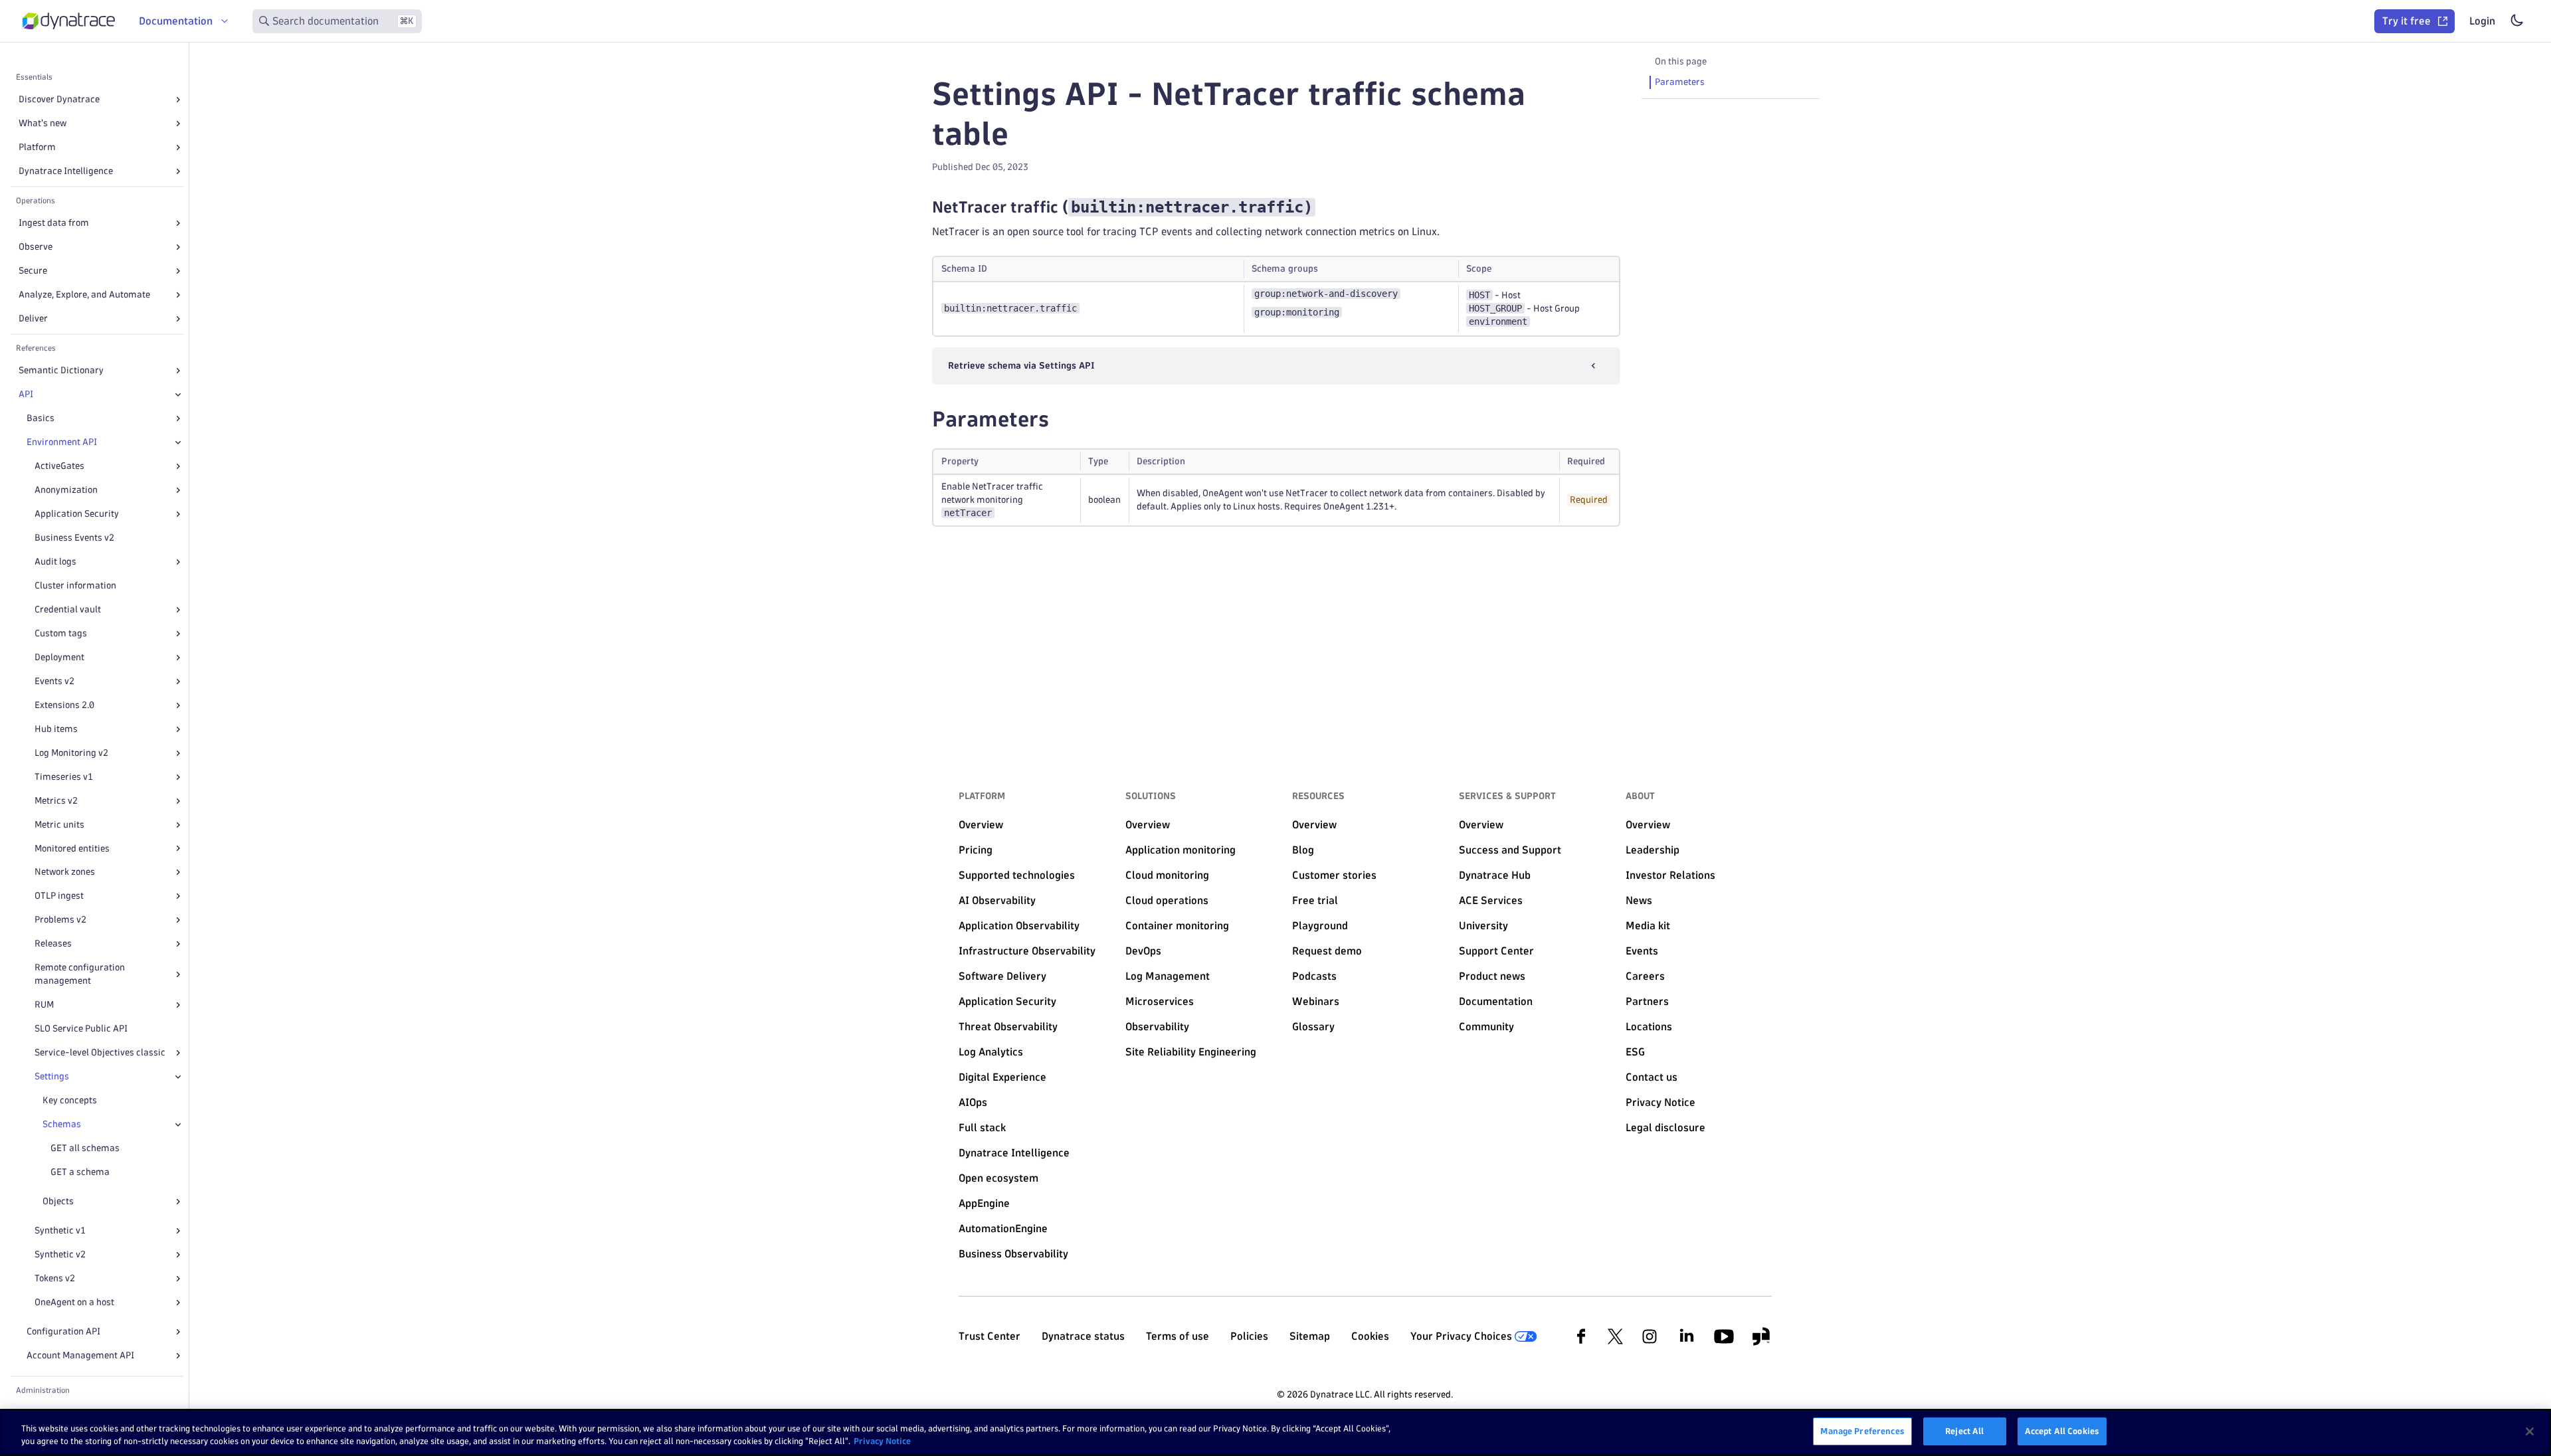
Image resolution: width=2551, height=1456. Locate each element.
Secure (33, 271)
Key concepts (70, 1100)
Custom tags (61, 633)
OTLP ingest (59, 896)
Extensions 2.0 (64, 705)
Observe (36, 247)
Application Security (77, 514)
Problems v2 (60, 920)
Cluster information (75, 586)
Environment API (62, 442)
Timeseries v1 (64, 777)
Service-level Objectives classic (100, 1052)
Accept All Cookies (2062, 1431)
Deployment (59, 657)
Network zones (65, 872)
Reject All (1964, 1431)
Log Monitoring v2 (71, 753)
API (26, 394)
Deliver (33, 318)
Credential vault (68, 609)
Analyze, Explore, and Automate (84, 295)
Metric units (59, 825)
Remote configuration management (80, 974)
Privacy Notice (882, 1441)
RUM (44, 1005)
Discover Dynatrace (59, 99)
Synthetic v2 (60, 1254)
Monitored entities (72, 849)
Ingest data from (54, 223)
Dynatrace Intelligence (66, 171)
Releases (53, 944)
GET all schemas (85, 1148)
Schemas (62, 1124)
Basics (41, 418)
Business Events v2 (74, 538)
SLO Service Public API (81, 1029)
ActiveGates (59, 466)
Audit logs (55, 562)
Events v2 (54, 681)
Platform (37, 147)
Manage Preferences (1862, 1431)
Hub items (56, 729)
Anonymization (66, 490)
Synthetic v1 (60, 1230)
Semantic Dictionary (61, 370)
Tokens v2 (55, 1278)
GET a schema (80, 1172)
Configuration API (63, 1331)
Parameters (1680, 82)
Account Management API (80, 1355)
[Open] (178, 100)
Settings (52, 1076)
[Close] (178, 395)
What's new (43, 123)
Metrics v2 (56, 801)
